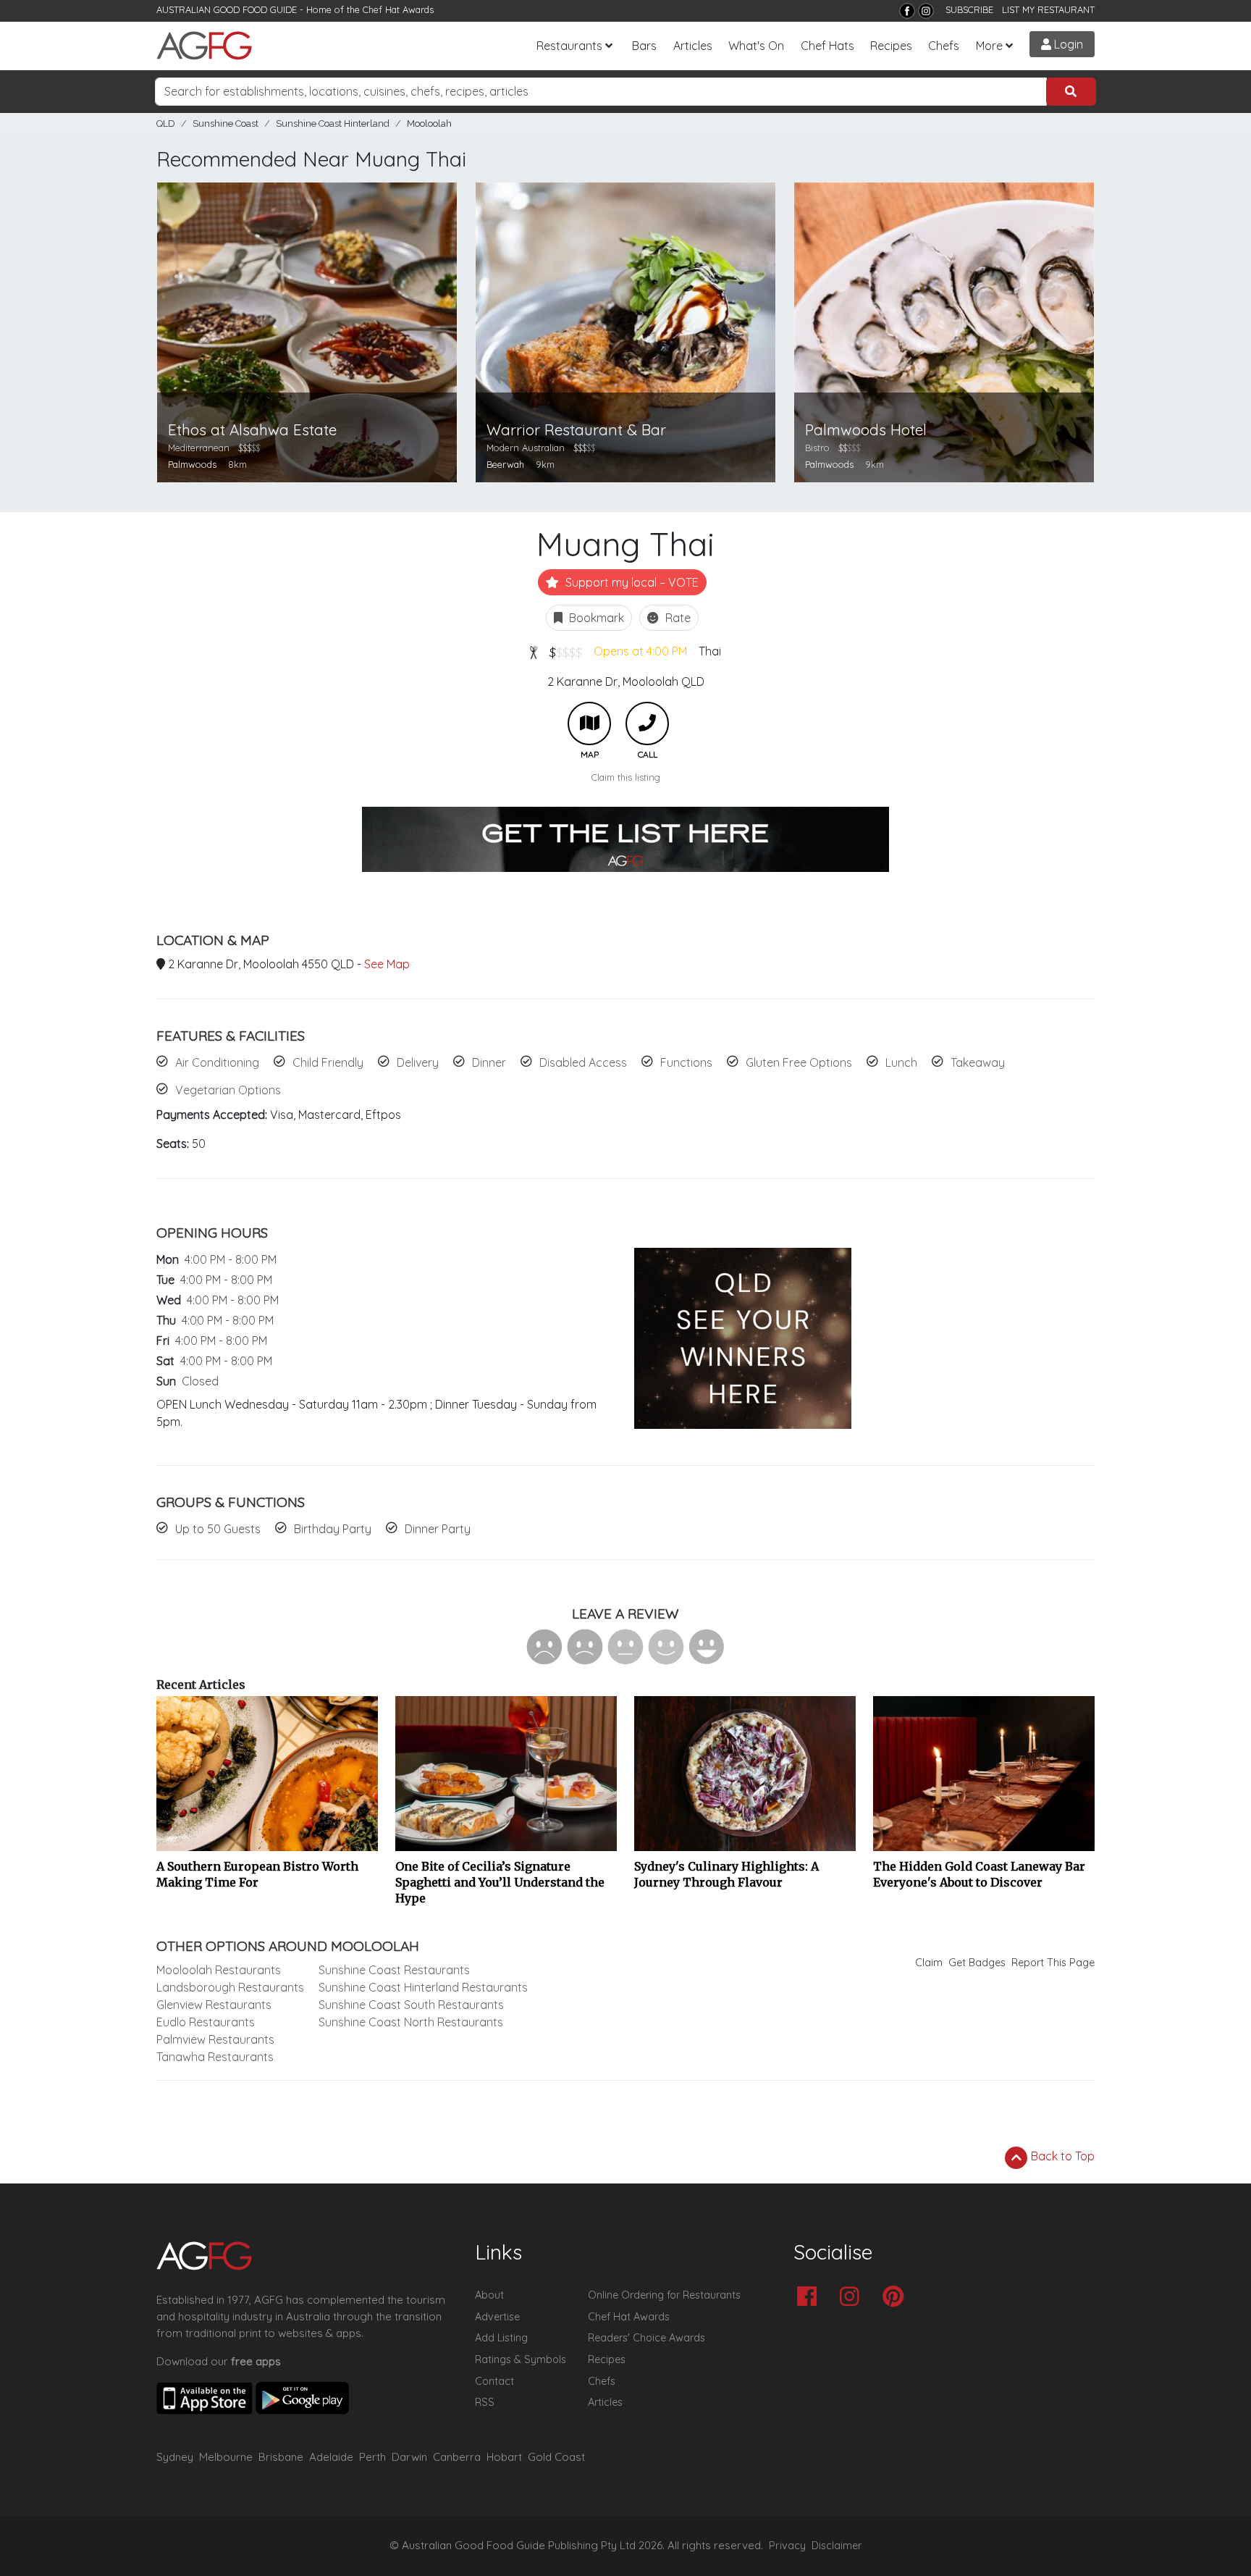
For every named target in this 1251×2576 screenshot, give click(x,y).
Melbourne (226, 2457)
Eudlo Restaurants (206, 2022)
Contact (494, 2381)
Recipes (891, 46)
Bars (644, 46)
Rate (677, 618)
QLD (166, 123)
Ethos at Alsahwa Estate (252, 430)
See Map (387, 964)
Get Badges (977, 1963)
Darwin (409, 2457)
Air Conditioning (217, 1062)
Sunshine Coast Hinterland (333, 123)
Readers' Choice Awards (646, 2338)
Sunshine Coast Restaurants (394, 1970)
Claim (929, 1963)
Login (1067, 44)
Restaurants (569, 46)
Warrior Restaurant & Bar (576, 430)
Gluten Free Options (799, 1062)
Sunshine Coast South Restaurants (411, 2005)
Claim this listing (626, 777)
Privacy (787, 2546)
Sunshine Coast (226, 123)
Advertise (497, 2317)
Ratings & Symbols (521, 2359)
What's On (756, 46)
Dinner (489, 1062)
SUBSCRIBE (969, 9)
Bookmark (595, 618)
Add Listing (501, 2338)
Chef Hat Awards (398, 9)
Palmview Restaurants (215, 2039)
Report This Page (1053, 1963)
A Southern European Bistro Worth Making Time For (257, 1874)
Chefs (944, 46)
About (489, 2295)
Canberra (457, 2457)
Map (589, 723)
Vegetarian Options (228, 1090)
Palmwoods (192, 464)
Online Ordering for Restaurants (664, 2295)
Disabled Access (583, 1062)
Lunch (901, 1062)
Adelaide (331, 2457)
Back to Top (1061, 2156)
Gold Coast (556, 2457)
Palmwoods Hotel (866, 430)
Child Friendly (328, 1062)
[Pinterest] (897, 2298)
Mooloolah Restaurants (219, 1970)
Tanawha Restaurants (215, 2057)
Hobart (504, 2457)
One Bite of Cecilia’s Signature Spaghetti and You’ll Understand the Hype (500, 1882)
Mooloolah (429, 123)
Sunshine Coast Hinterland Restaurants (423, 1987)
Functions (686, 1062)
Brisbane (281, 2457)
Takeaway (978, 1062)
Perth (372, 2457)
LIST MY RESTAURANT (1048, 9)
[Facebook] (907, 11)
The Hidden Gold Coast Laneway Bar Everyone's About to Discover (979, 1874)
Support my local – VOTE (631, 582)
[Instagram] (926, 11)
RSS (485, 2402)
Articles (693, 46)
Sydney (175, 2457)
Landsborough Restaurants (230, 1987)
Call (647, 723)
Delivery (418, 1062)
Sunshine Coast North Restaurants (411, 2022)
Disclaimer (837, 2546)
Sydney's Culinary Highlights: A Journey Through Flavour (726, 1874)
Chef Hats (827, 46)
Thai (710, 651)
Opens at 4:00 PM (640, 651)
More (989, 46)
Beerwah (505, 464)
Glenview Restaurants (214, 2005)
